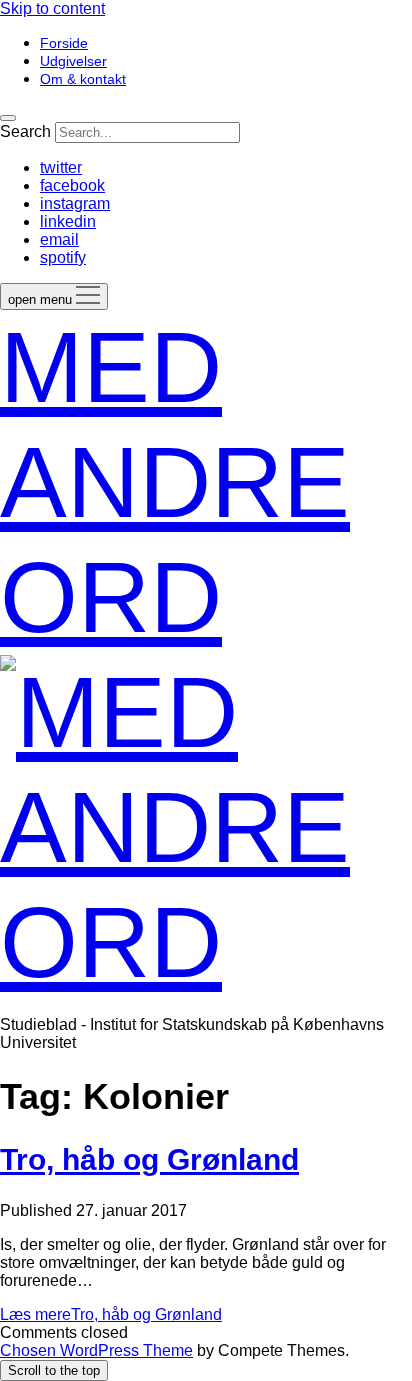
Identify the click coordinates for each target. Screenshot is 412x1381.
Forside (64, 43)
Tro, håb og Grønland (149, 1159)
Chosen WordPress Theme (96, 1350)
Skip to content (52, 8)
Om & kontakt (83, 79)
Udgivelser (73, 61)
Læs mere (111, 1314)
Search (25, 131)
